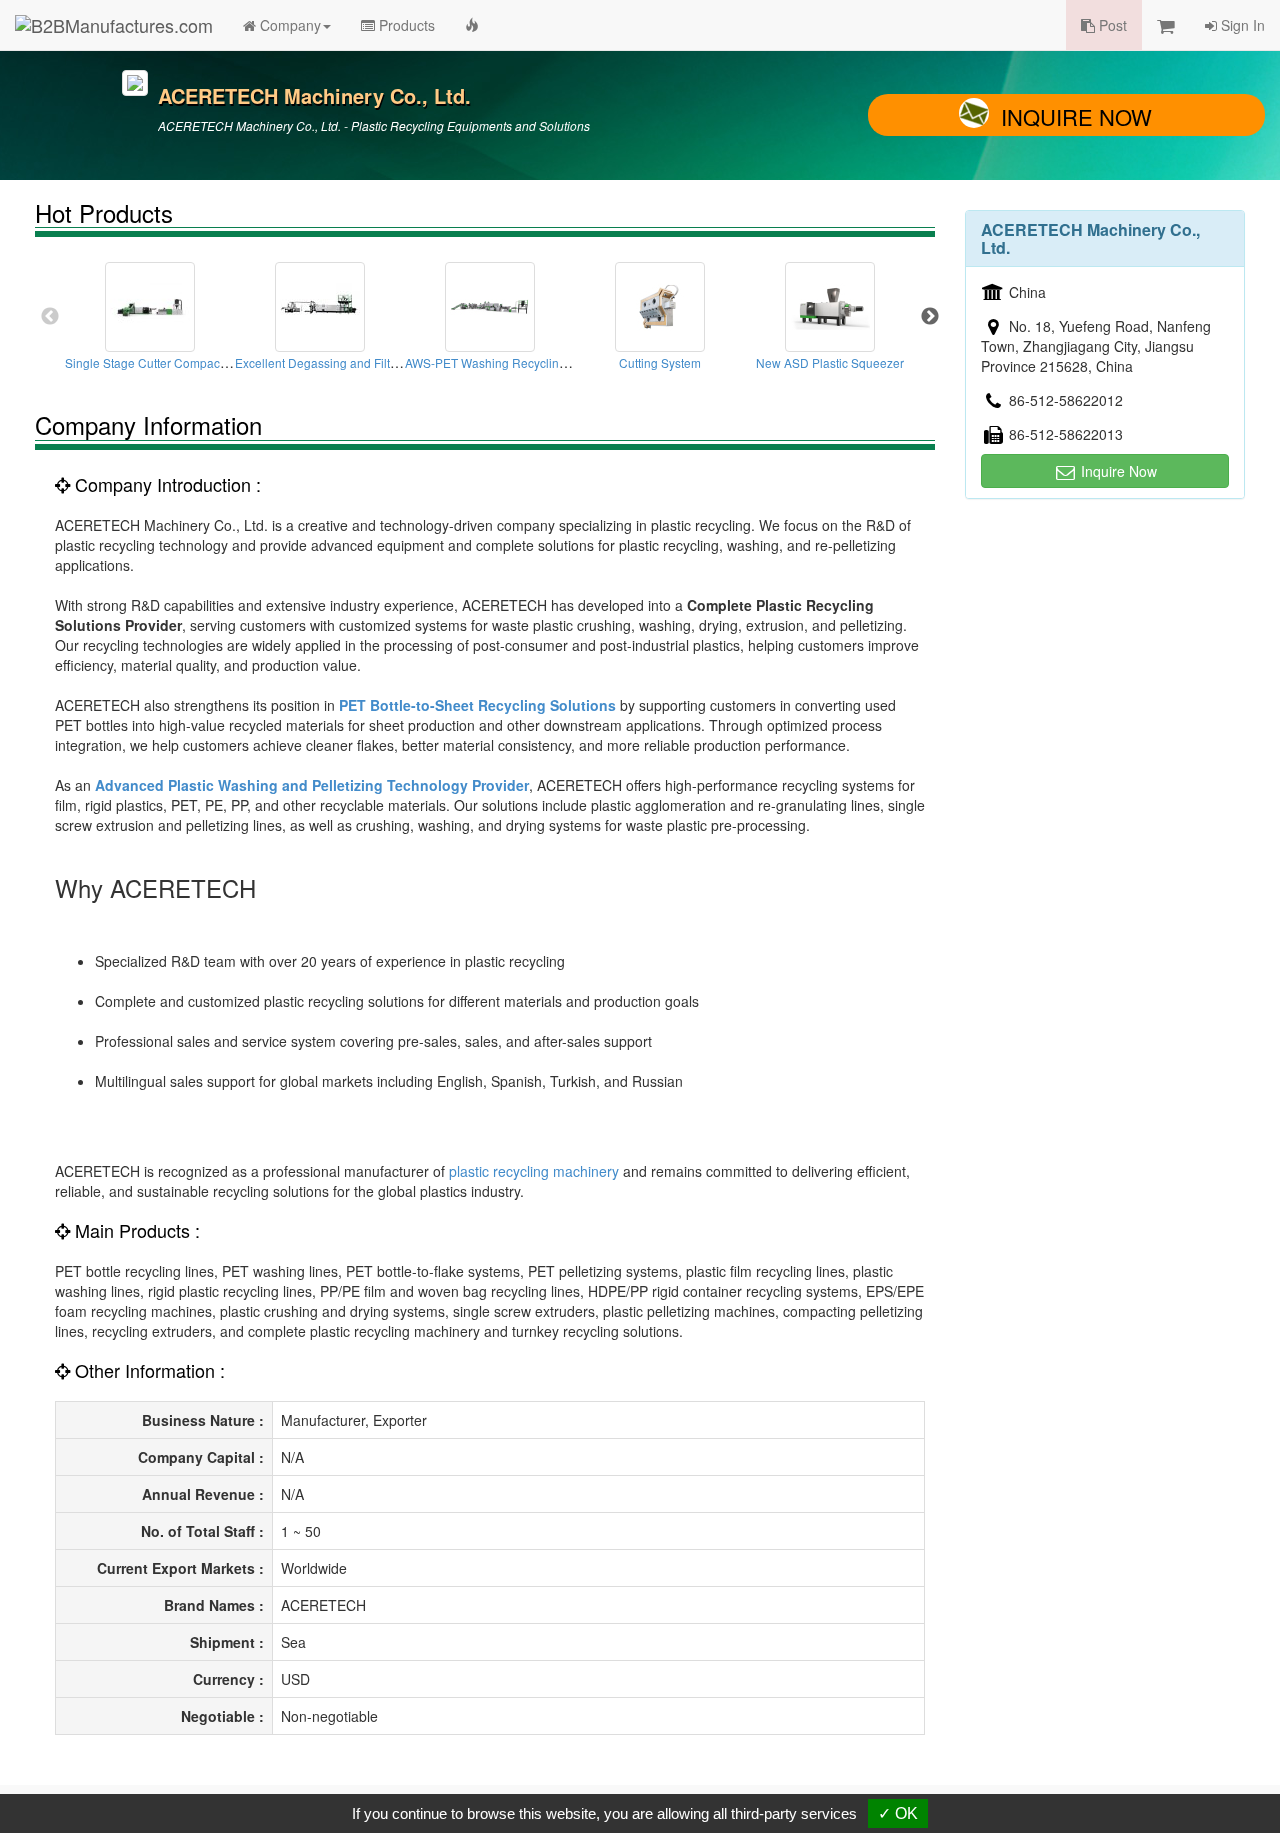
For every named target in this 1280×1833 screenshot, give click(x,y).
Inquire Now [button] (1117, 471)
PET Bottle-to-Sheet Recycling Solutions (477, 705)
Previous (50, 317)
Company (288, 25)
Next (930, 317)
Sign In (1241, 25)
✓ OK (898, 1813)
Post (1111, 25)
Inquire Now (1076, 116)
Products (405, 25)
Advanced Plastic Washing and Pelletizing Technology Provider (312, 785)
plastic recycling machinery (534, 1171)
